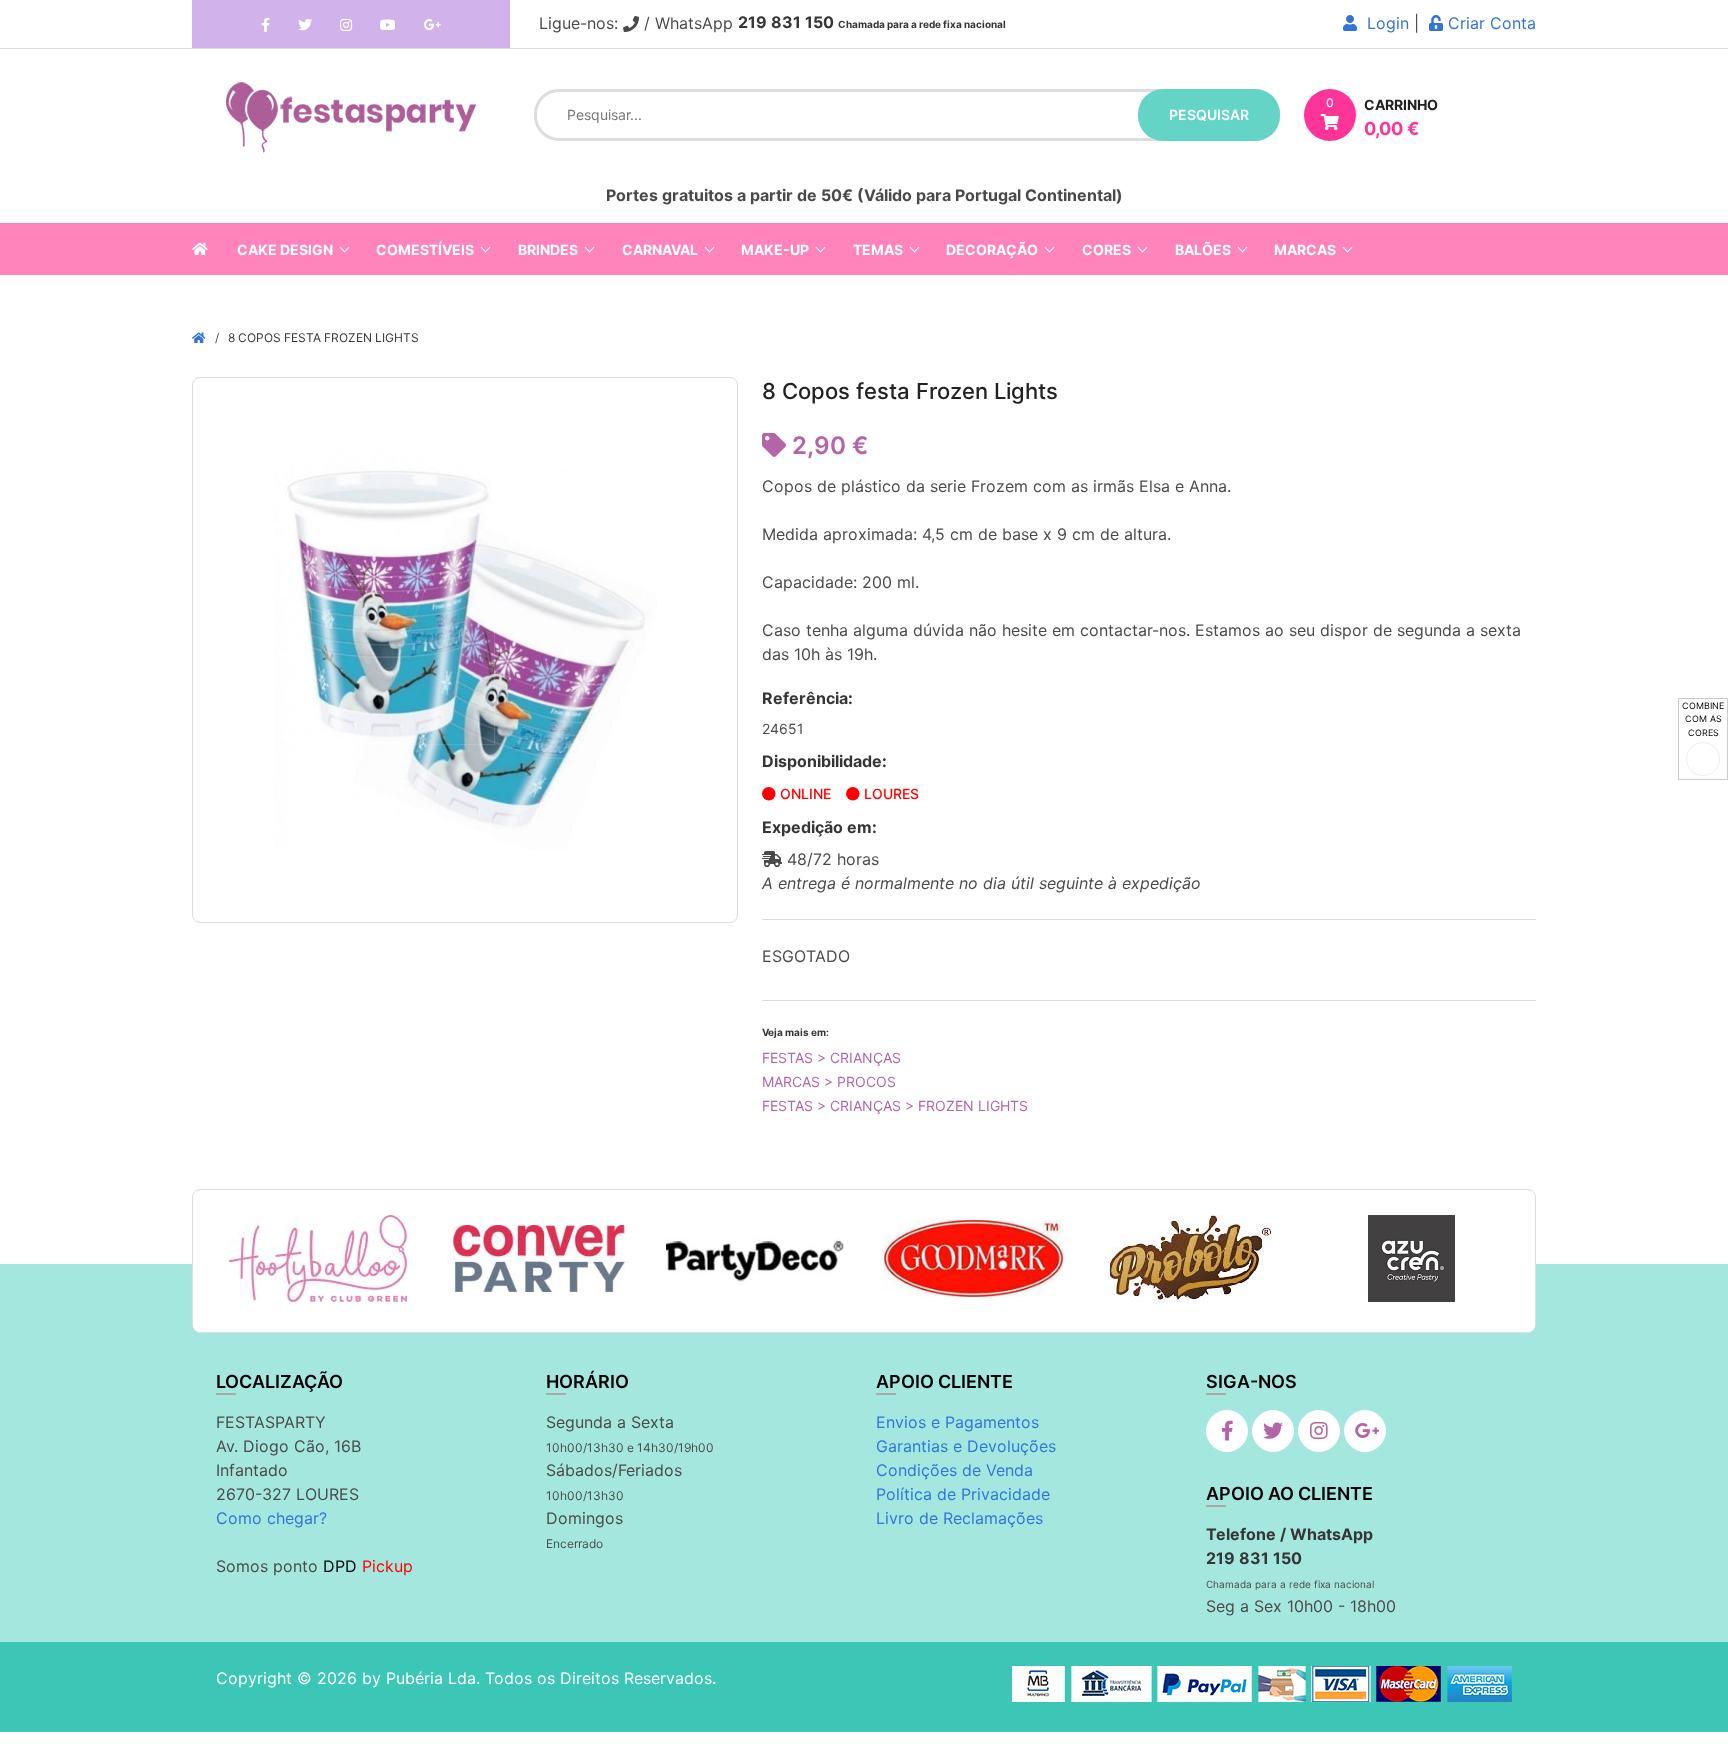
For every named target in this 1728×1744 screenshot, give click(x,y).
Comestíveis (425, 249)
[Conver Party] (536, 1259)
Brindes (548, 249)
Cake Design (285, 249)
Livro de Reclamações (959, 1518)
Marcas (1305, 249)
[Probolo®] (1192, 1258)
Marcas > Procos (829, 1081)
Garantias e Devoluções (966, 1446)
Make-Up (775, 249)
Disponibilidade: (824, 761)
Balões (1203, 249)
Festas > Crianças (831, 1057)
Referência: (807, 698)
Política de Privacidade (963, 1494)
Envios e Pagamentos (957, 1422)
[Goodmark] (973, 1258)
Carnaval (660, 249)
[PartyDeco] (755, 1259)
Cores (1106, 249)
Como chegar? (271, 1518)
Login (1383, 23)
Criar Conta (1489, 23)
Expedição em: (819, 827)
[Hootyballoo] (318, 1258)
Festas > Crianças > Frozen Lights (895, 1105)
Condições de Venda (954, 1470)
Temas (878, 249)
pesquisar (1209, 114)
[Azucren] (1411, 1258)
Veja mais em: (795, 1032)
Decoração (992, 249)
